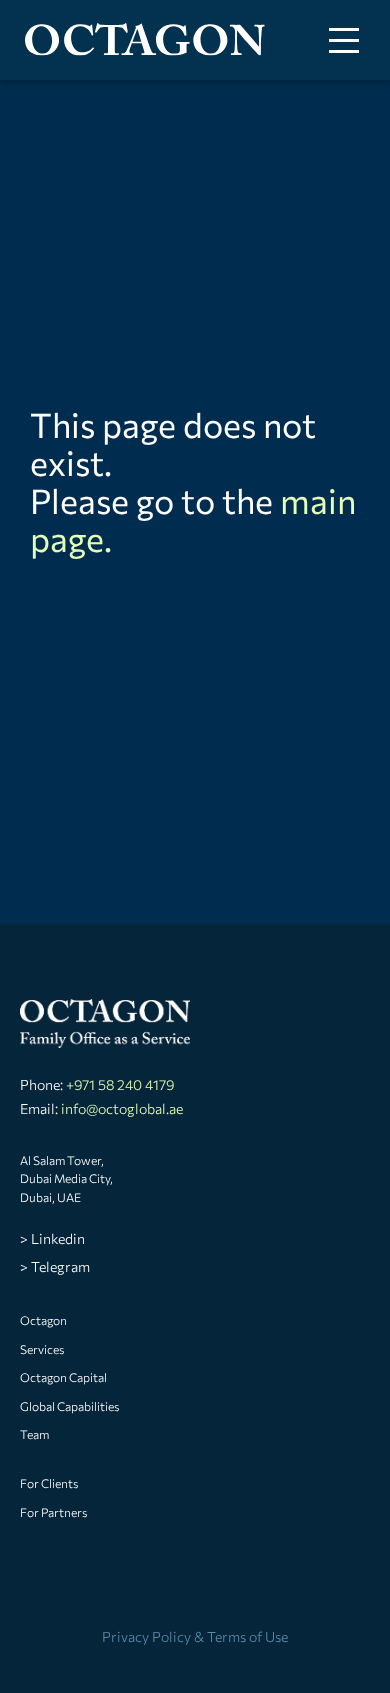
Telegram (60, 1266)
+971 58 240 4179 (120, 1084)
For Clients (49, 1483)
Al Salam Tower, (62, 1160)
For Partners (53, 1512)
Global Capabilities (69, 1406)
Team (34, 1434)
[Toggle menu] (344, 40)
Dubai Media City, (66, 1178)
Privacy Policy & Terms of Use (195, 1636)
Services (42, 1349)
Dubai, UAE (50, 1197)
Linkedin (58, 1238)
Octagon (43, 1320)
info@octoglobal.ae (122, 1108)
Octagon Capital (63, 1377)
